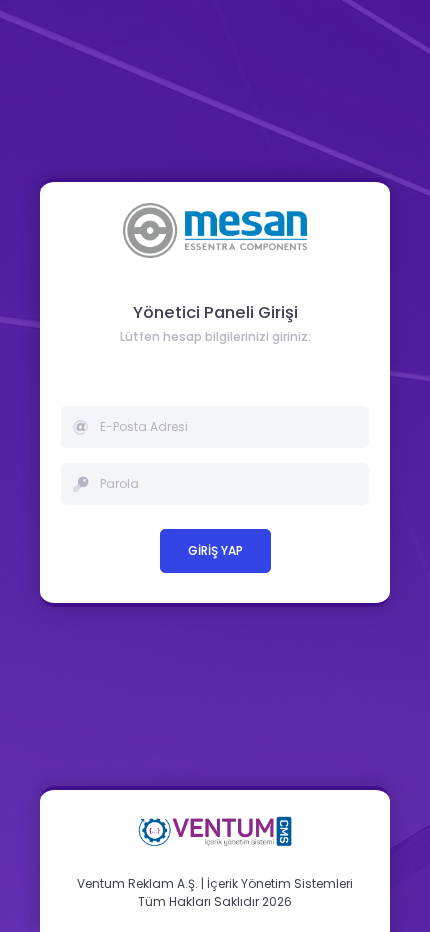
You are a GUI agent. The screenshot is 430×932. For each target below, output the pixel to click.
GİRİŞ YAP (215, 550)
